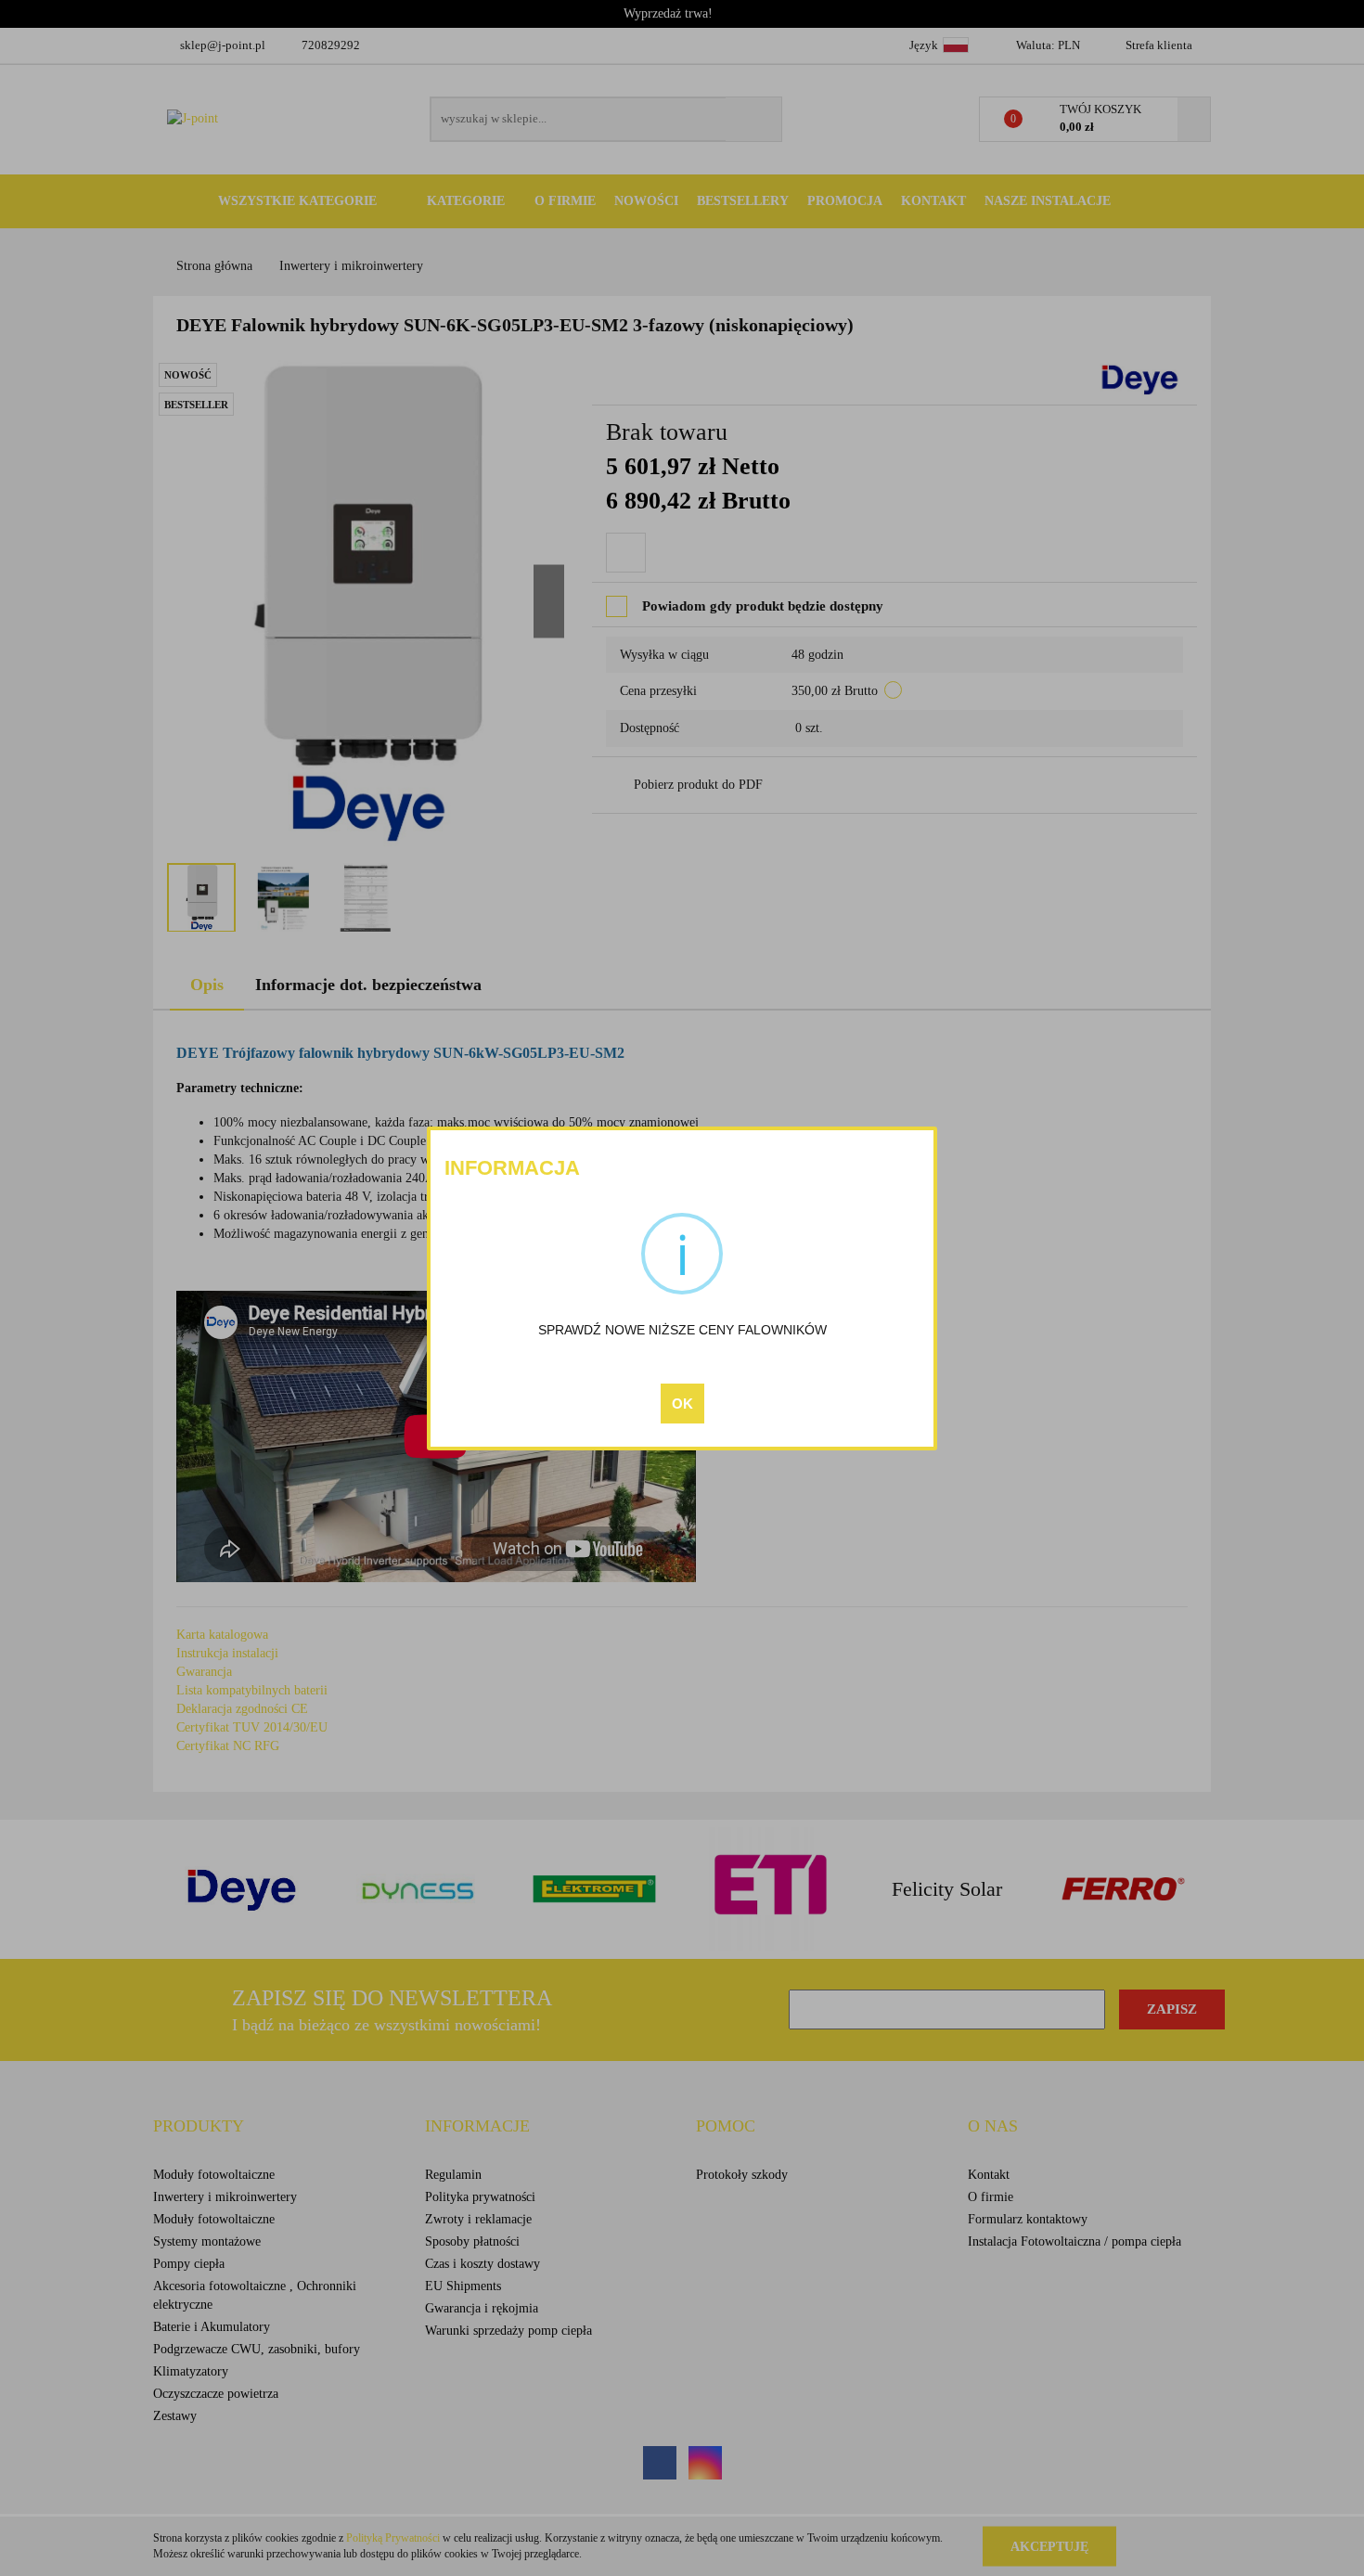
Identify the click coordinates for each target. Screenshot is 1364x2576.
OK (682, 1404)
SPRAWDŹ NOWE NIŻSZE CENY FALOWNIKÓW (682, 1330)
